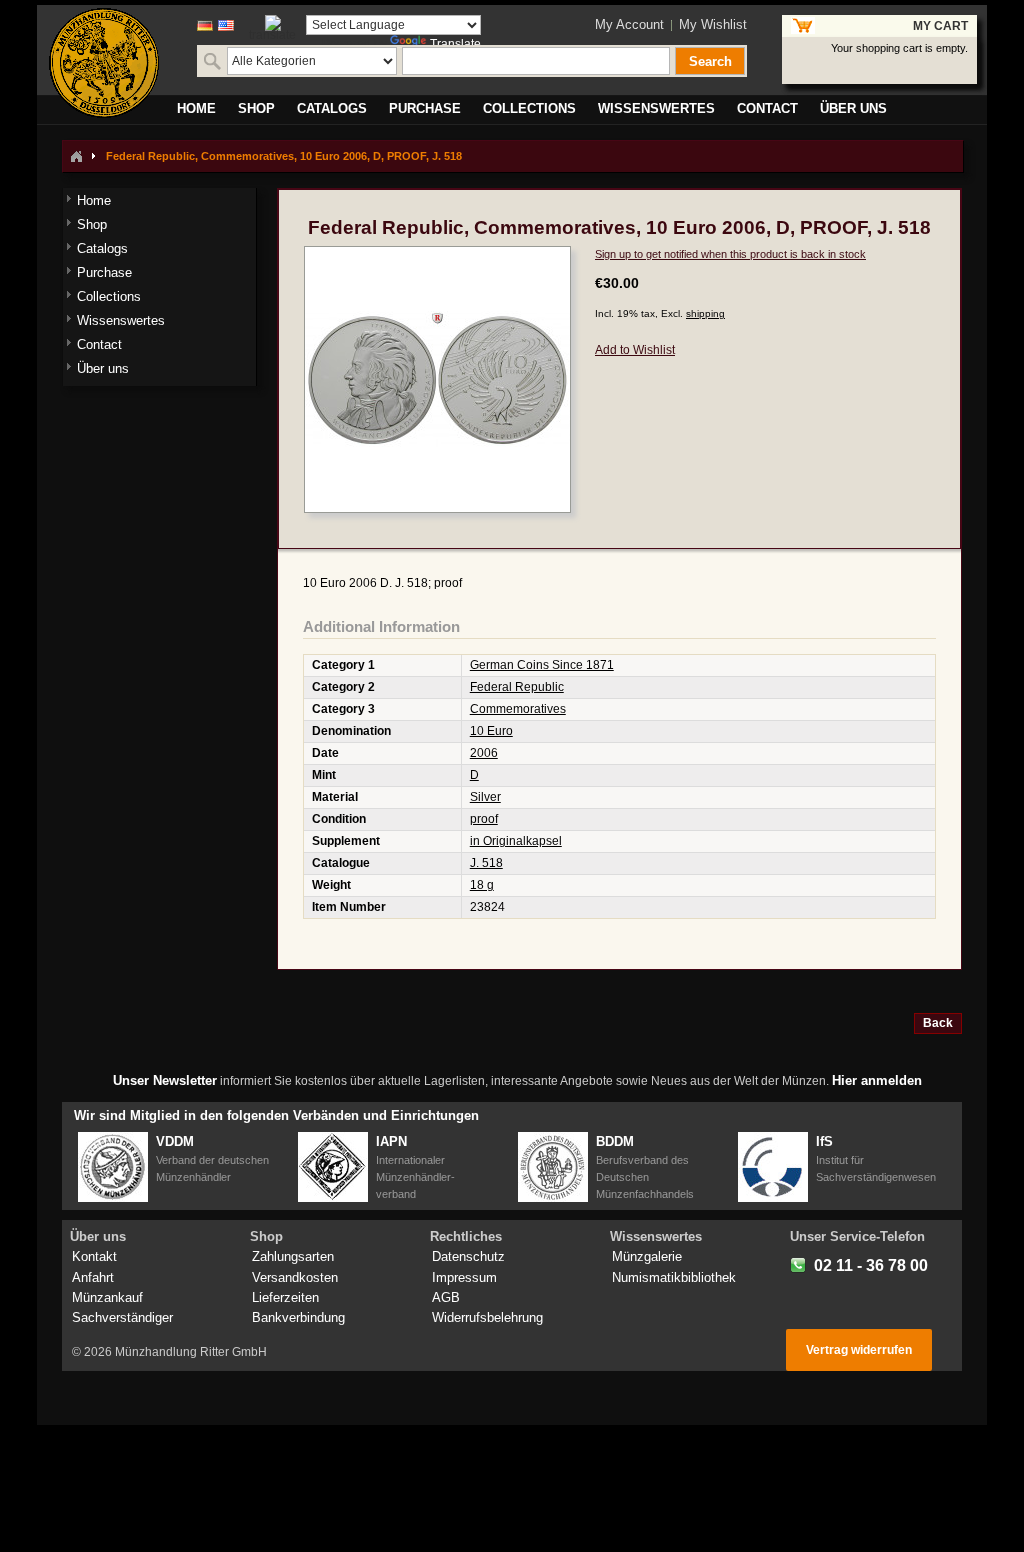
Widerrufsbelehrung (487, 1317)
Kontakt (94, 1256)
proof (484, 819)
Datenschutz (468, 1256)
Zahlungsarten (293, 1256)
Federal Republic (517, 687)
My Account (629, 24)
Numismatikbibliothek (674, 1277)
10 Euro (491, 731)
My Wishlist (713, 24)
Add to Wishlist (635, 350)
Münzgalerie (647, 1256)
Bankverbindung (298, 1317)
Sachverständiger (122, 1317)
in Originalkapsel (516, 841)
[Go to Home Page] (76, 156)
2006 (484, 753)
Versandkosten (295, 1277)
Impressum (464, 1277)
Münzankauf (107, 1297)
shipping (705, 313)
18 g (482, 885)
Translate (455, 44)
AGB (446, 1297)
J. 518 (486, 863)
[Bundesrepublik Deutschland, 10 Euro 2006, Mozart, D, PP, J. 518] (437, 255)
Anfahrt (93, 1277)
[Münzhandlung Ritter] (104, 63)
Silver (485, 797)
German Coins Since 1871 (542, 665)
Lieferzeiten (285, 1297)
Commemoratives (518, 709)
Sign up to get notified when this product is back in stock (730, 254)
